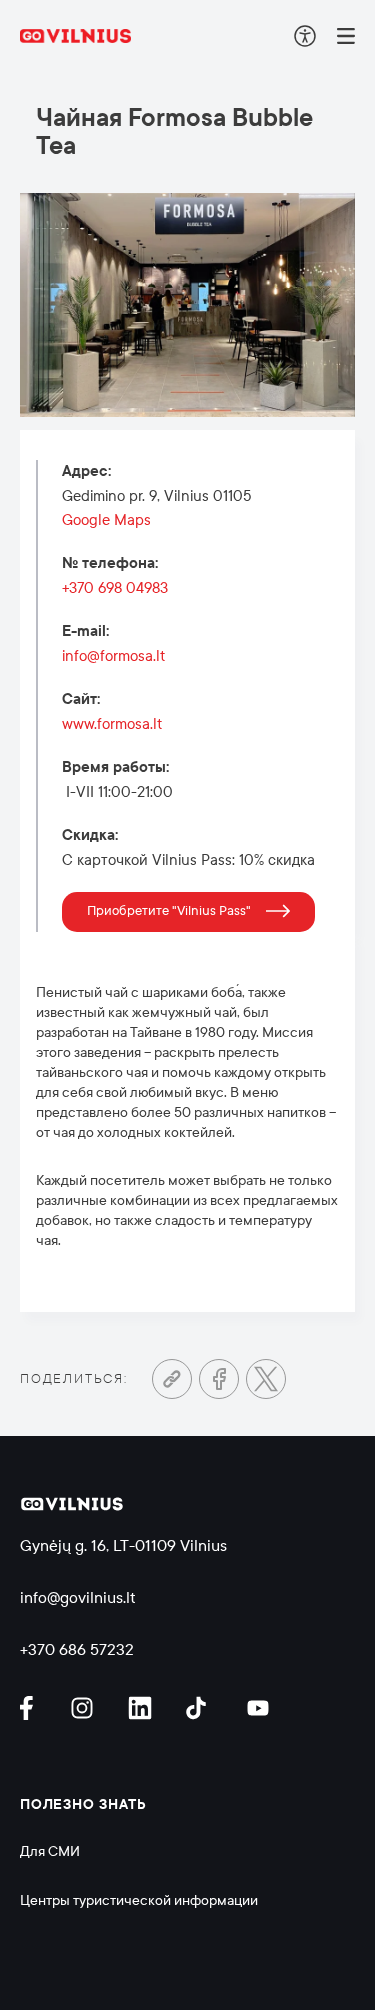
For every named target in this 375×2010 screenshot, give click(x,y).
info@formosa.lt (113, 656)
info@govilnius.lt (78, 1597)
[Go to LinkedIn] (143, 1708)
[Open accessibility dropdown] (305, 36)
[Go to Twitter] (266, 1379)
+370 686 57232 (77, 1649)
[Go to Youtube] (259, 1708)
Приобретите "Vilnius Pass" (169, 911)
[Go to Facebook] (219, 1379)
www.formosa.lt (112, 724)
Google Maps (106, 520)
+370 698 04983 (115, 588)
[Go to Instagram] (85, 1708)
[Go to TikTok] (201, 1708)
